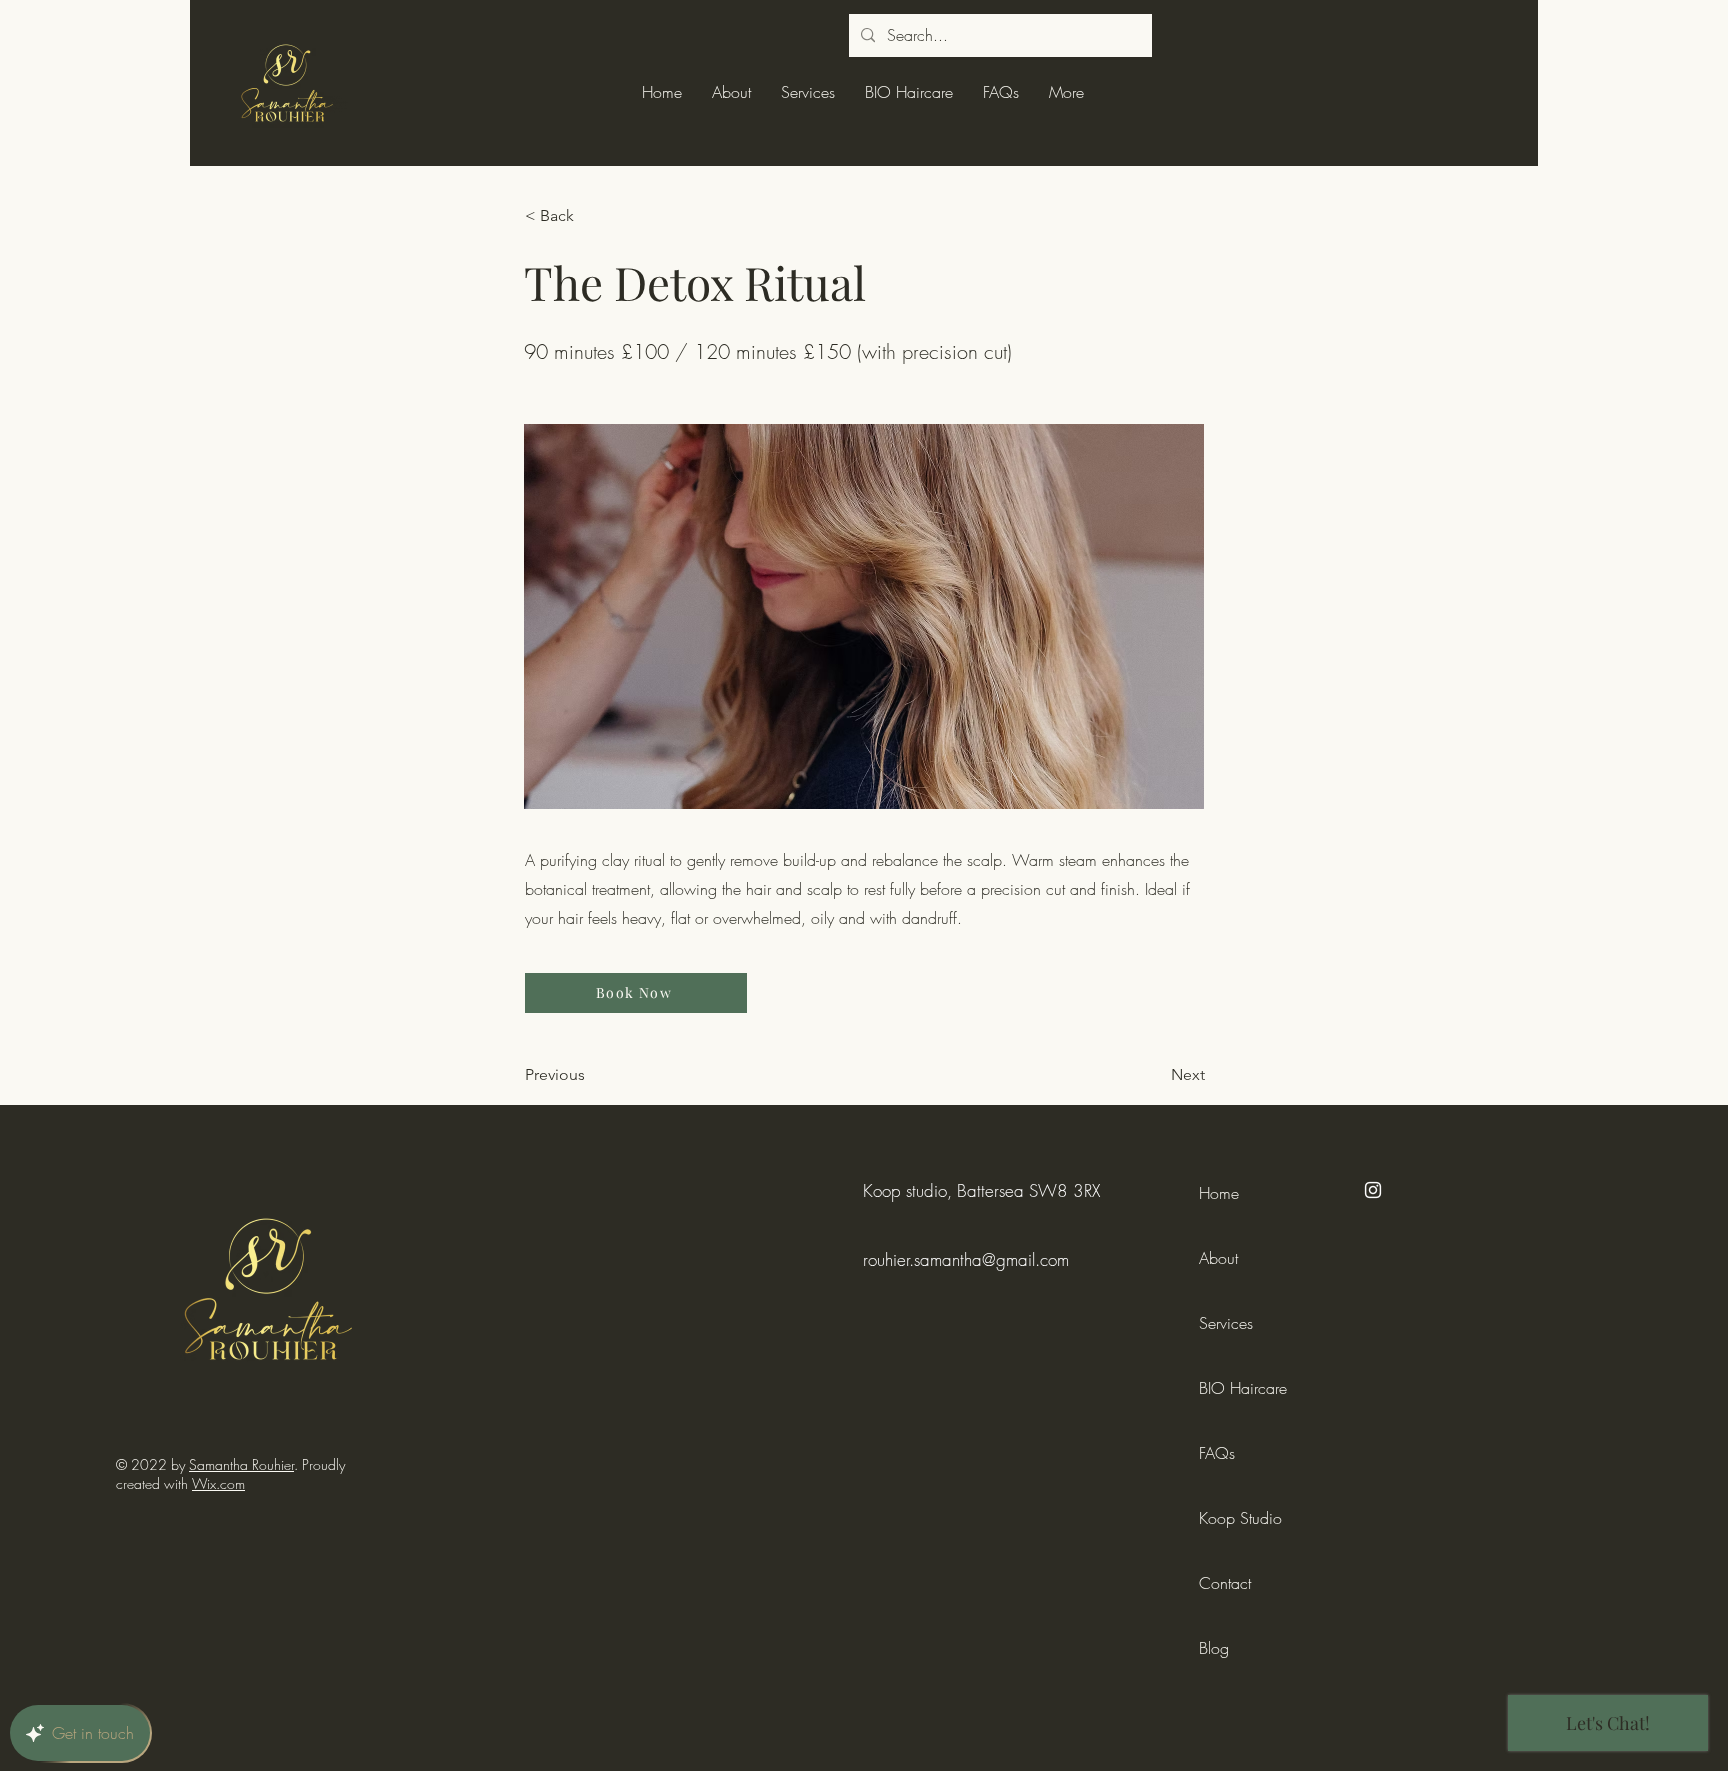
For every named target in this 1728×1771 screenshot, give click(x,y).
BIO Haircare (1243, 1388)
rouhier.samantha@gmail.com (966, 1259)
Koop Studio (1240, 1518)
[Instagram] (1373, 1190)
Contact (1225, 1583)
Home (1219, 1193)
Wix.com (218, 1483)
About (1218, 1258)
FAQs (1217, 1453)
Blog (1214, 1648)
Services (1226, 1323)
